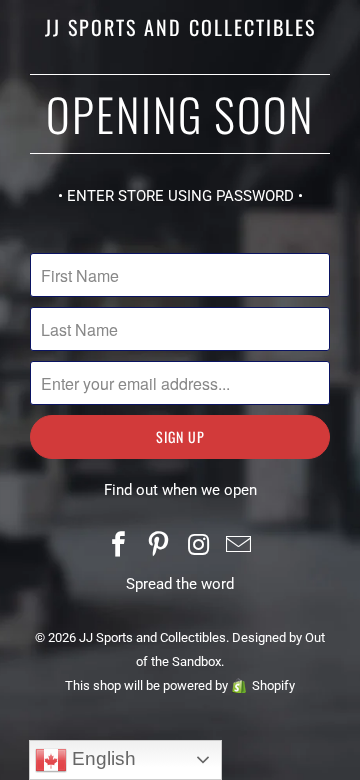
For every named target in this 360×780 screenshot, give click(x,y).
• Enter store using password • (180, 196)
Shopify (273, 685)
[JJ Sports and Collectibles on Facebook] (120, 546)
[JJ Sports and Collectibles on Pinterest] (159, 546)
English (101, 758)
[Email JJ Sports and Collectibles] (239, 546)
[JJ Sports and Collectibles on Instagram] (199, 546)
